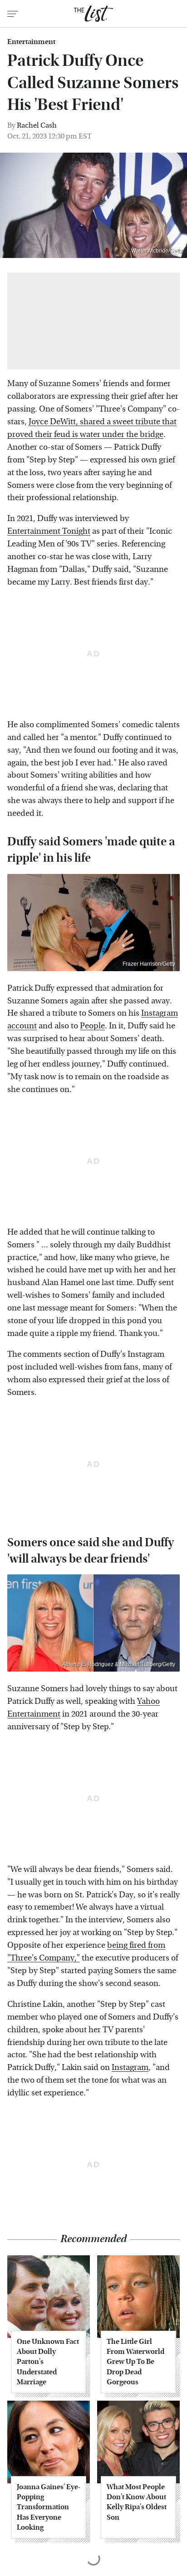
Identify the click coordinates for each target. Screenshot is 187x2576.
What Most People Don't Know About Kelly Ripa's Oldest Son (137, 2502)
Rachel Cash (37, 125)
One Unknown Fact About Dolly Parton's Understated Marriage (48, 2362)
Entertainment (31, 42)
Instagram (130, 2067)
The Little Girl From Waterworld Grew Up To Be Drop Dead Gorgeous (135, 2362)
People (92, 1026)
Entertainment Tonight (49, 531)
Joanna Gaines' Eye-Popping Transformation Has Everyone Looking (49, 2507)
